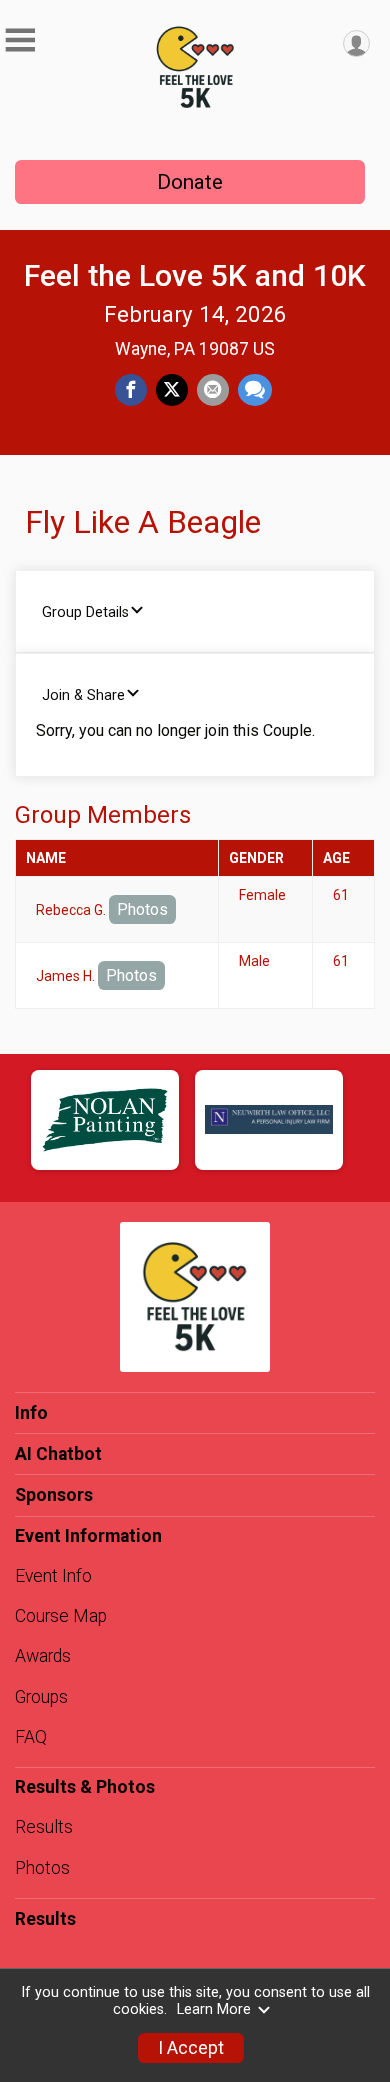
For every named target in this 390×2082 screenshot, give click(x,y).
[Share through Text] (255, 390)
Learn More (214, 2009)
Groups (41, 1697)
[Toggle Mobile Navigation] (20, 40)
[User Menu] (356, 43)
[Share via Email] (213, 390)
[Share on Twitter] (172, 390)
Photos (142, 909)
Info (31, 1413)
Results (44, 1827)
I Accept (191, 2048)
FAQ (31, 1737)
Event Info (53, 1576)
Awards (43, 1656)
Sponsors (54, 1495)
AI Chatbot (58, 1454)
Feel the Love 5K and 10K (195, 275)
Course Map (61, 1616)
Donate (190, 182)
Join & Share (83, 695)
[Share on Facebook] (131, 390)
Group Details (85, 612)
